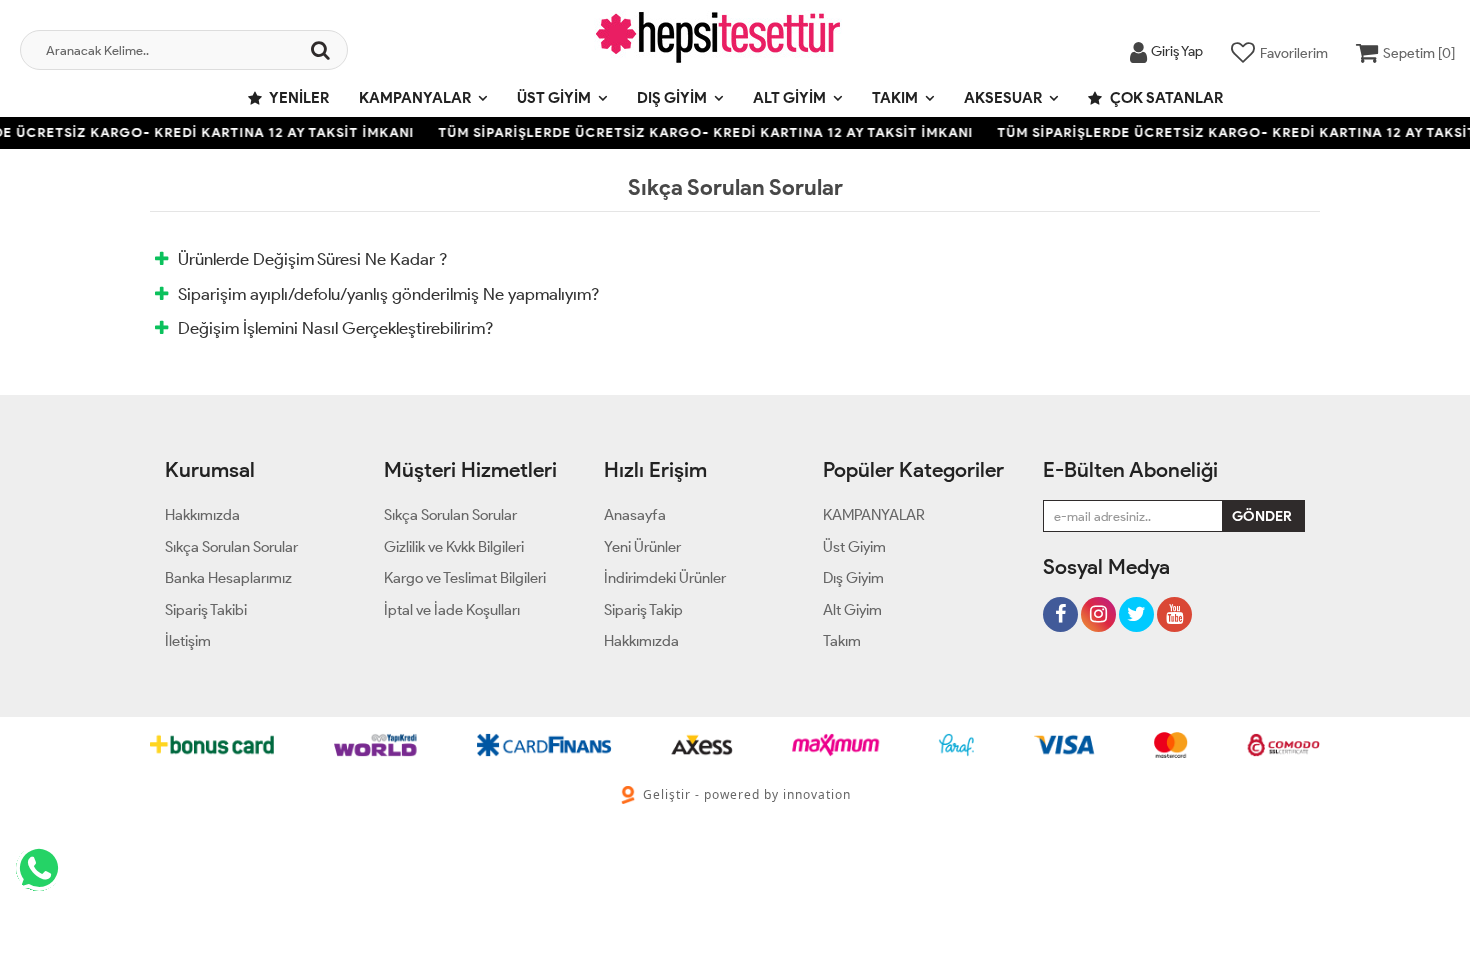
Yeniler (298, 98)
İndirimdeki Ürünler (665, 578)
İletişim (188, 641)
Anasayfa (635, 515)
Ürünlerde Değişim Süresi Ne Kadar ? (312, 259)
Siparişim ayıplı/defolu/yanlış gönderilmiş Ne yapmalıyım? (388, 294)
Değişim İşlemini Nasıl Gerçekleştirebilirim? (335, 328)
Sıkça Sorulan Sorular (231, 547)
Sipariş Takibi (206, 610)
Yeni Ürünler (642, 547)
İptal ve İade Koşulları (452, 610)
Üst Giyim (554, 98)
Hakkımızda (202, 515)
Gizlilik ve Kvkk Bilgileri (454, 547)
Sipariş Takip (643, 610)
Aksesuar (1003, 98)
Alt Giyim (789, 98)
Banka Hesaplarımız (228, 578)
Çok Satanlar (1165, 98)
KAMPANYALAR (415, 98)
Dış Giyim (672, 98)
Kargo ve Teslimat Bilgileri (465, 578)
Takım (895, 98)
